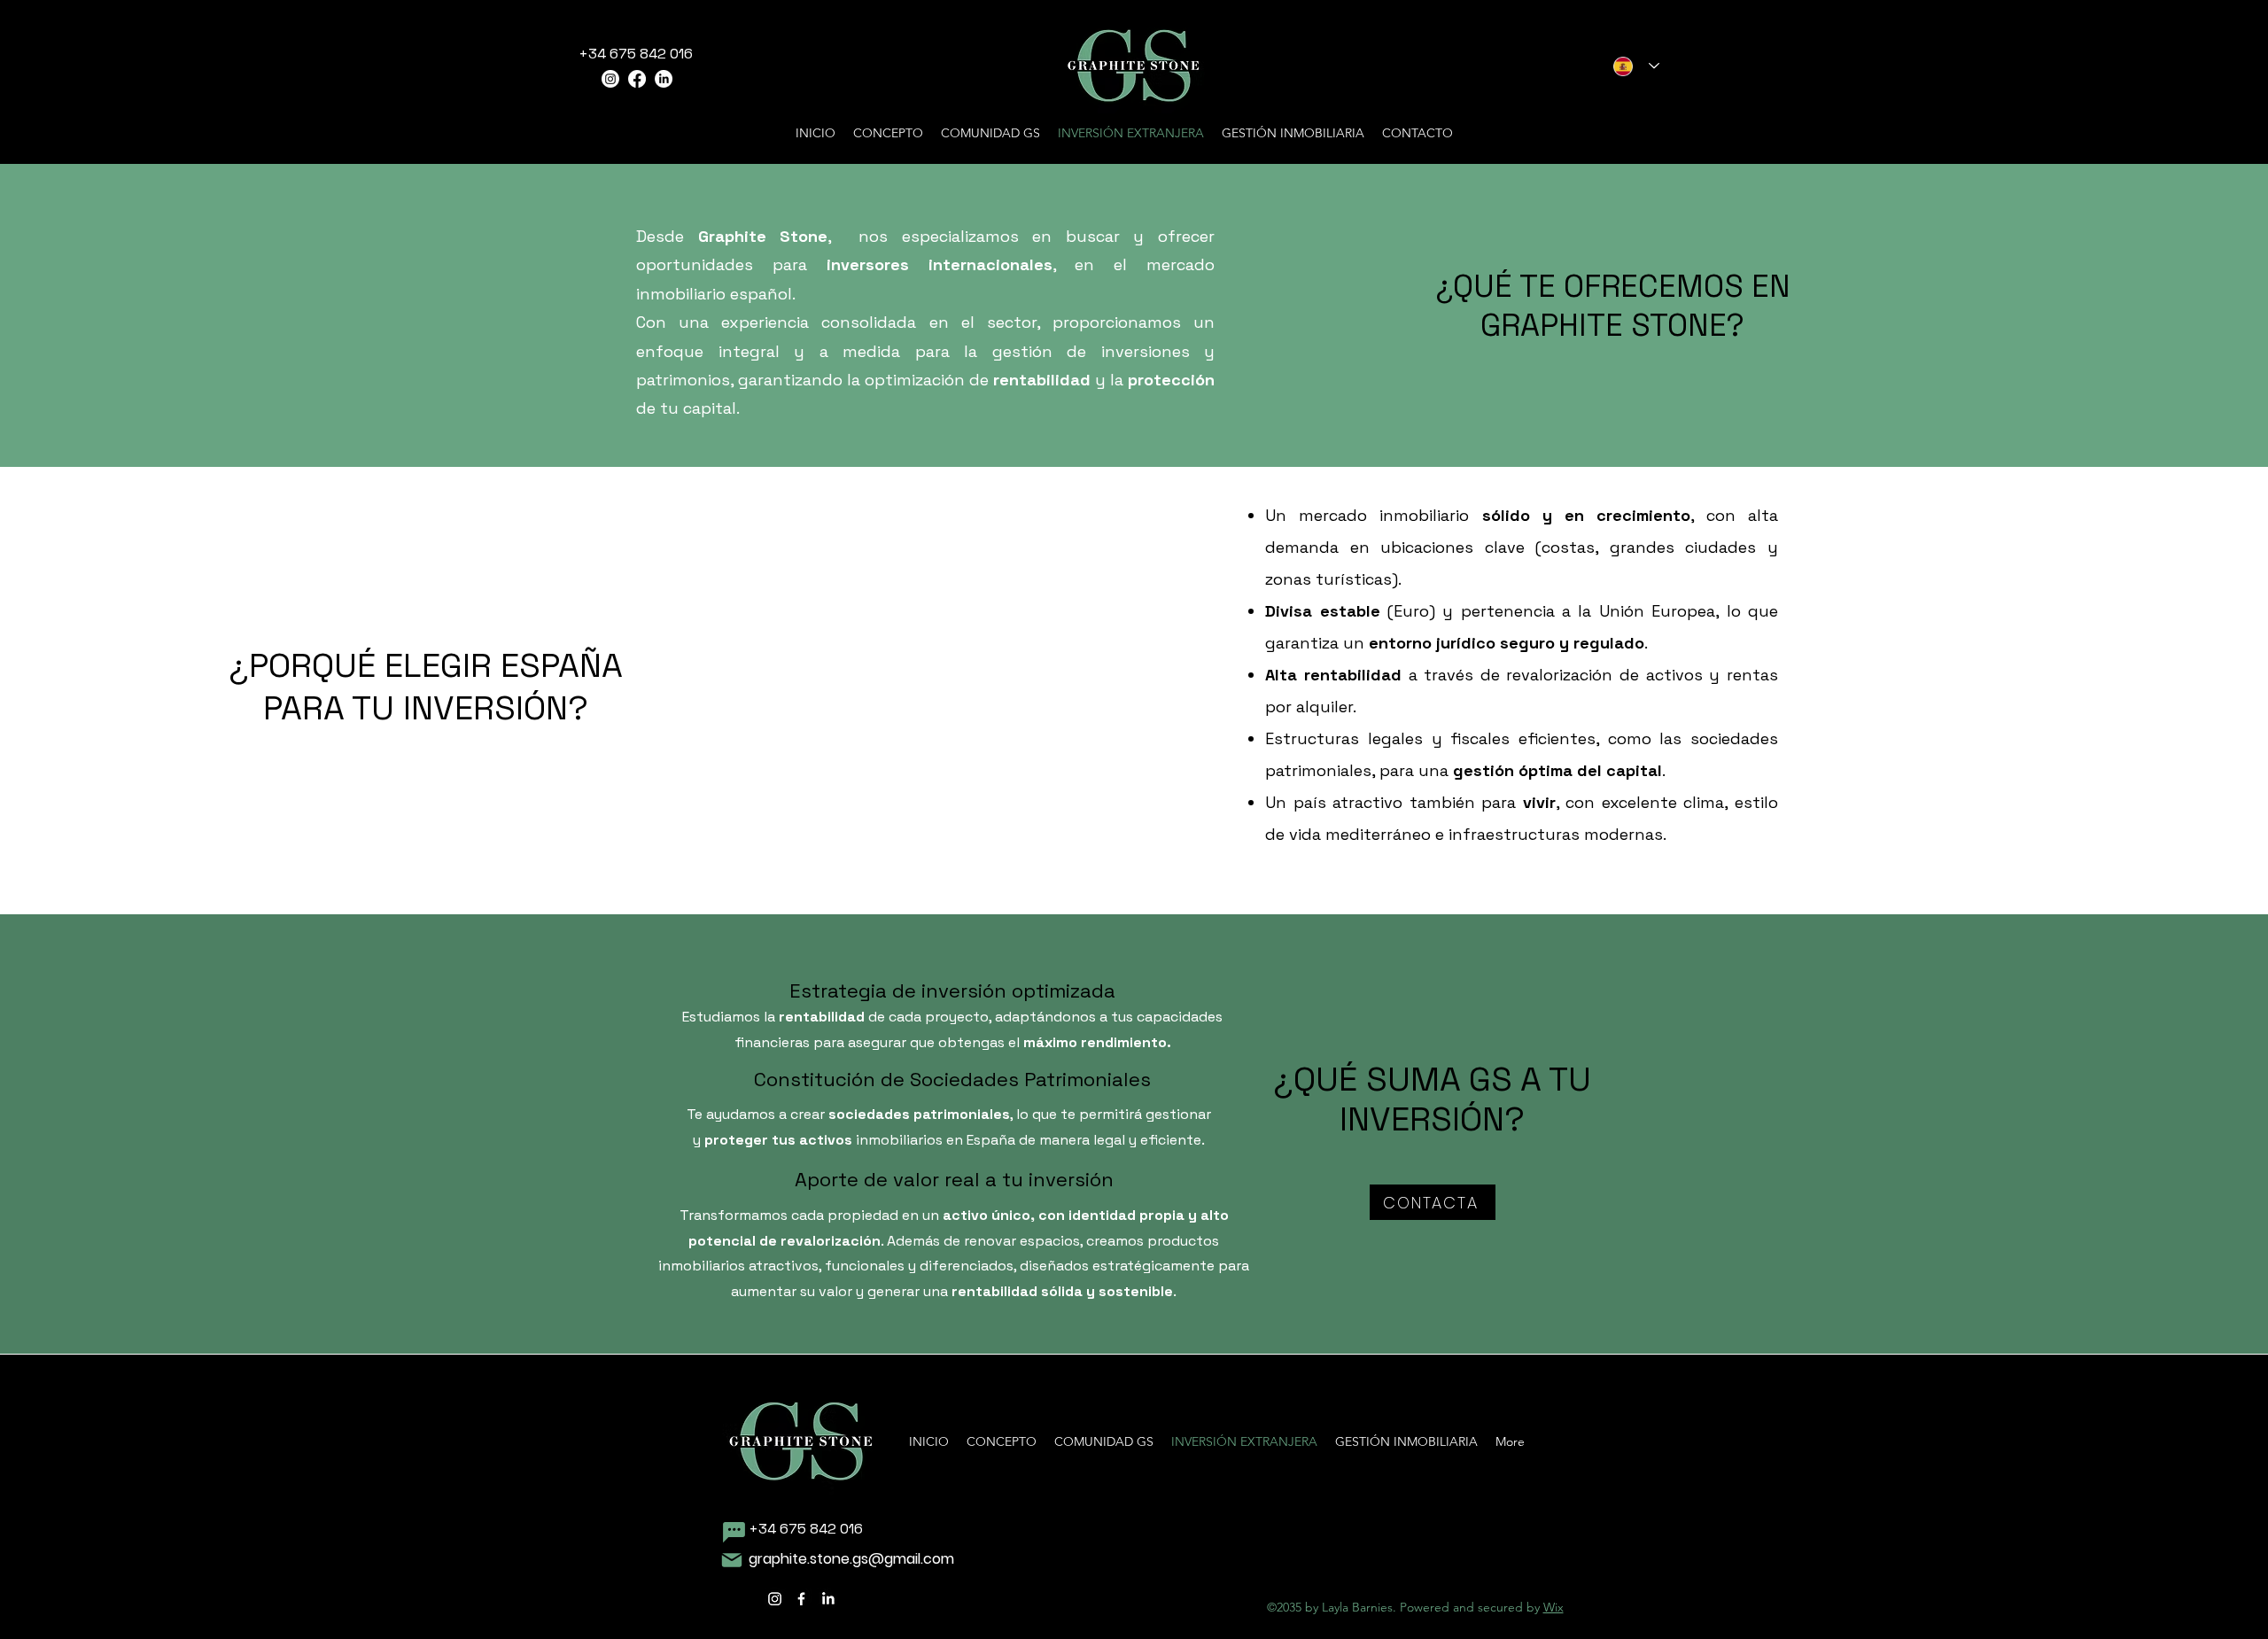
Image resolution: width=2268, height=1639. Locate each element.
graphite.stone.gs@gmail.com (851, 1559)
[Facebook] (637, 79)
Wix (1553, 1607)
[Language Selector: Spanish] (1636, 66)
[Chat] (734, 1532)
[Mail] (731, 1560)
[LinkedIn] (664, 79)
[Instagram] (610, 79)
